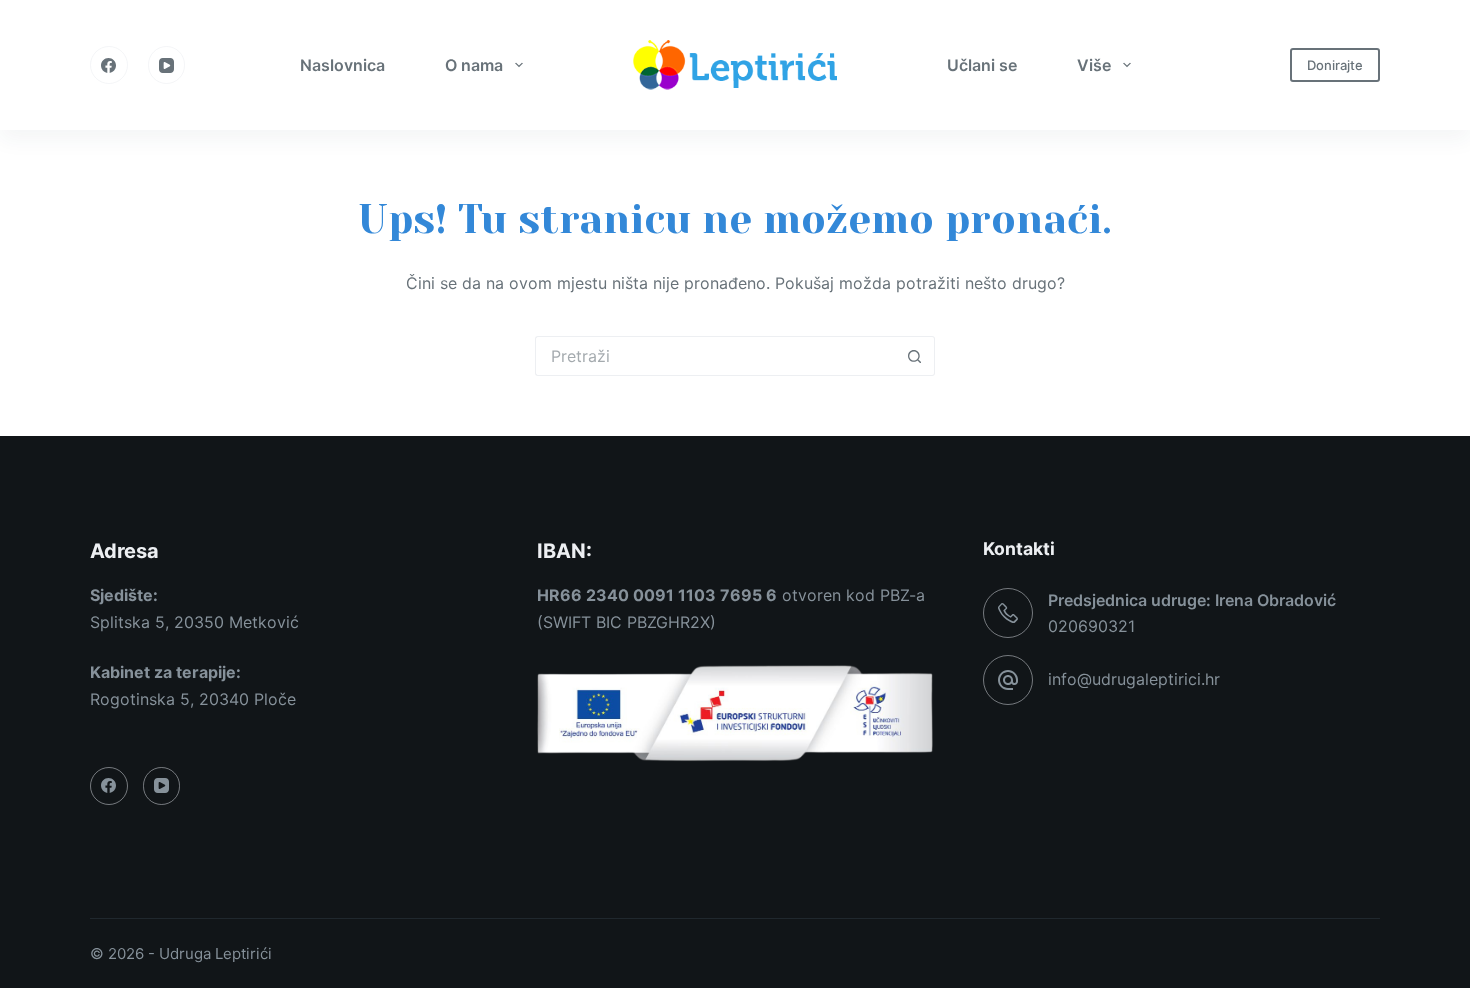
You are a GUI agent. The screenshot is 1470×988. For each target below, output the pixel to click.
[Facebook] (109, 65)
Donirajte (1335, 65)
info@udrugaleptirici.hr (1134, 679)
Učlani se (982, 65)
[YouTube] (167, 65)
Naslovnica (342, 65)
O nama (474, 65)
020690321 (1091, 626)
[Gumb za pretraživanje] (915, 356)
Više (1094, 65)
